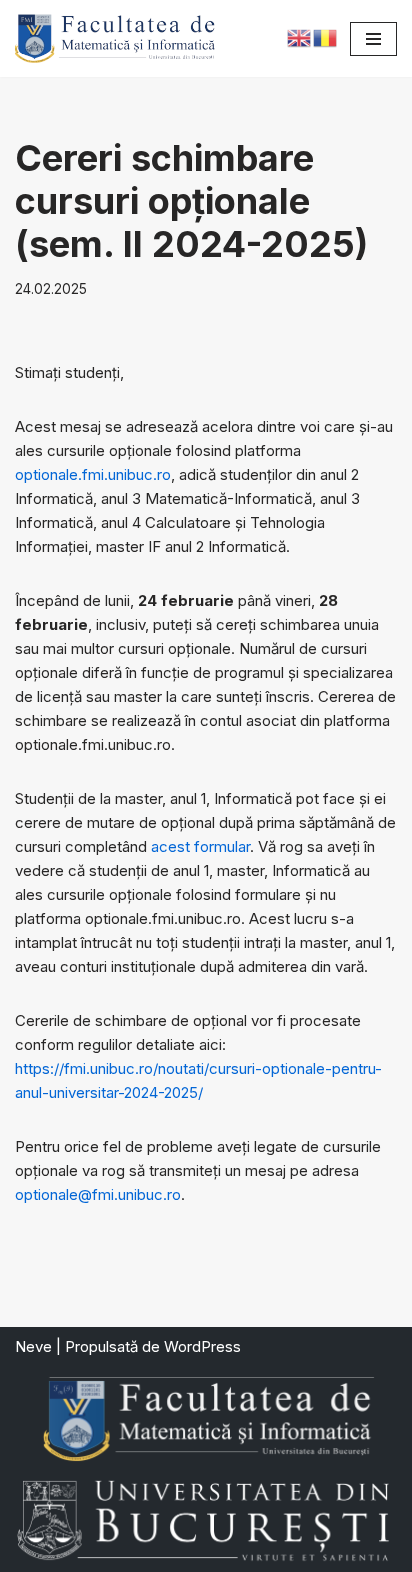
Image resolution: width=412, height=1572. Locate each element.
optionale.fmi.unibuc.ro (93, 474)
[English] (300, 36)
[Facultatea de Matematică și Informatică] (115, 38)
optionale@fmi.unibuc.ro (98, 1194)
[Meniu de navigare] (373, 39)
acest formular (200, 846)
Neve (33, 1346)
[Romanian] (326, 36)
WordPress (202, 1346)
